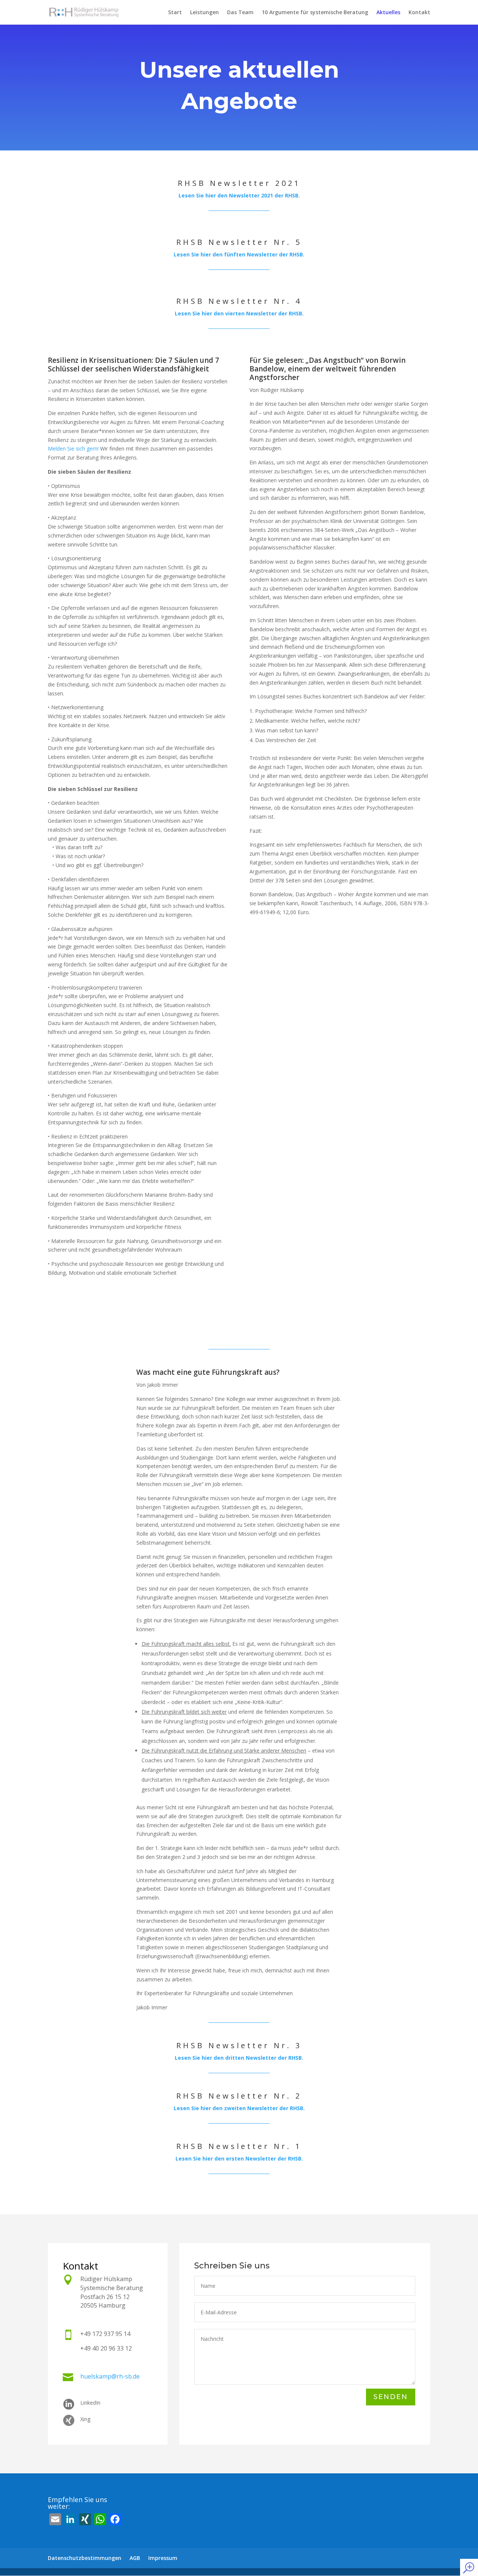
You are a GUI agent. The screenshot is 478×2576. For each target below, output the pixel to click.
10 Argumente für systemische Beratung (315, 13)
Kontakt (419, 13)
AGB (135, 2558)
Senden (391, 2397)
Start (175, 13)
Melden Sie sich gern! (73, 448)
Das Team (240, 13)
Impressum (163, 2558)
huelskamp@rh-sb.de (110, 2376)
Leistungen (204, 13)
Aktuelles (388, 13)
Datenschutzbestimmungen (85, 2558)
